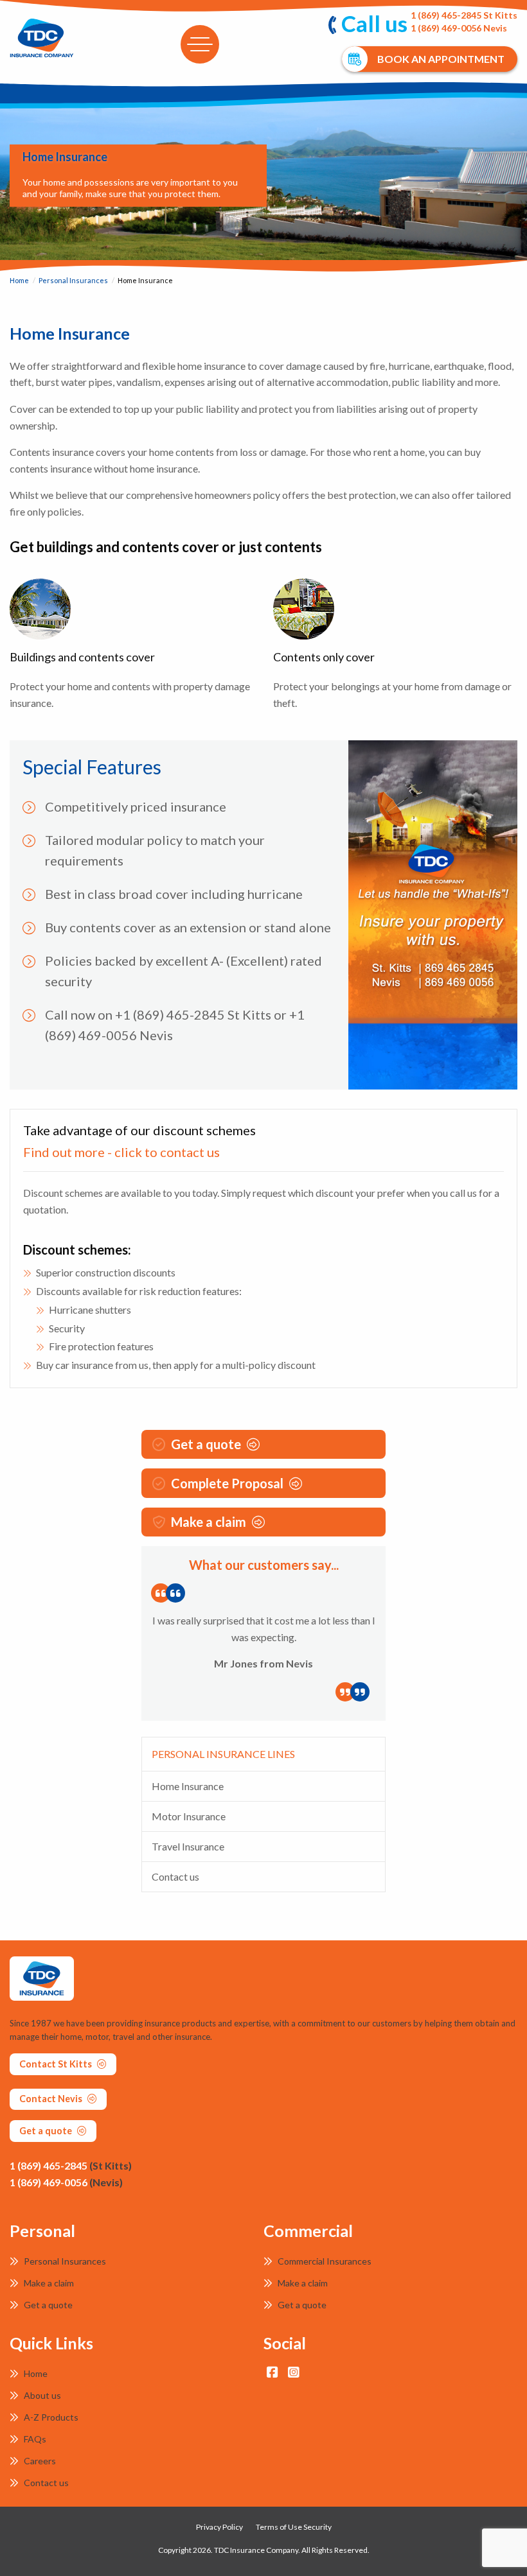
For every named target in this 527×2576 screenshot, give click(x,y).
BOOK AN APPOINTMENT (441, 59)
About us (41, 2395)
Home (19, 280)
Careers (39, 2461)
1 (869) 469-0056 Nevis (459, 28)
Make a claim (209, 1522)
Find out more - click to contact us (121, 1152)
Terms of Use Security (294, 2527)
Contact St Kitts (57, 2064)
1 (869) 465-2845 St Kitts (464, 15)
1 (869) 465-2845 (71, 2165)
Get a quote (206, 1444)
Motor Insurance (189, 1816)
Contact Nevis (52, 2099)
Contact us (175, 1876)
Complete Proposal (227, 1483)
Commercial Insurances (324, 2261)
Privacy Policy (219, 2527)
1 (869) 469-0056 (66, 2182)
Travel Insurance (188, 1846)
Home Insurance (188, 1786)
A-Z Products (50, 2417)
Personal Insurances (73, 280)
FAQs (34, 2439)
